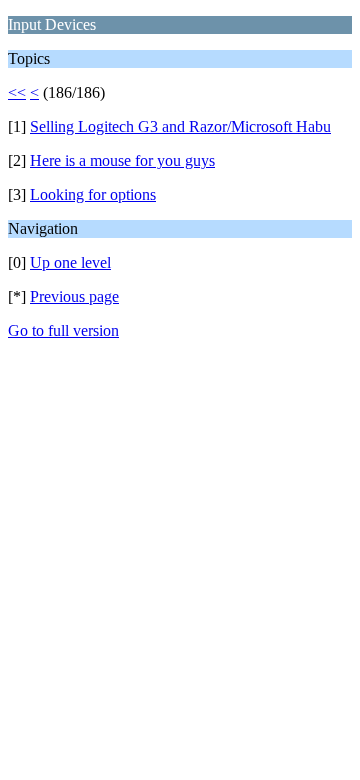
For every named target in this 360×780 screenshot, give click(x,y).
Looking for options (93, 194)
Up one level (70, 262)
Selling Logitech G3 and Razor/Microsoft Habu (180, 126)
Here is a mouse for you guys (122, 160)
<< (17, 92)
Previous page (74, 296)
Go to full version (63, 330)
